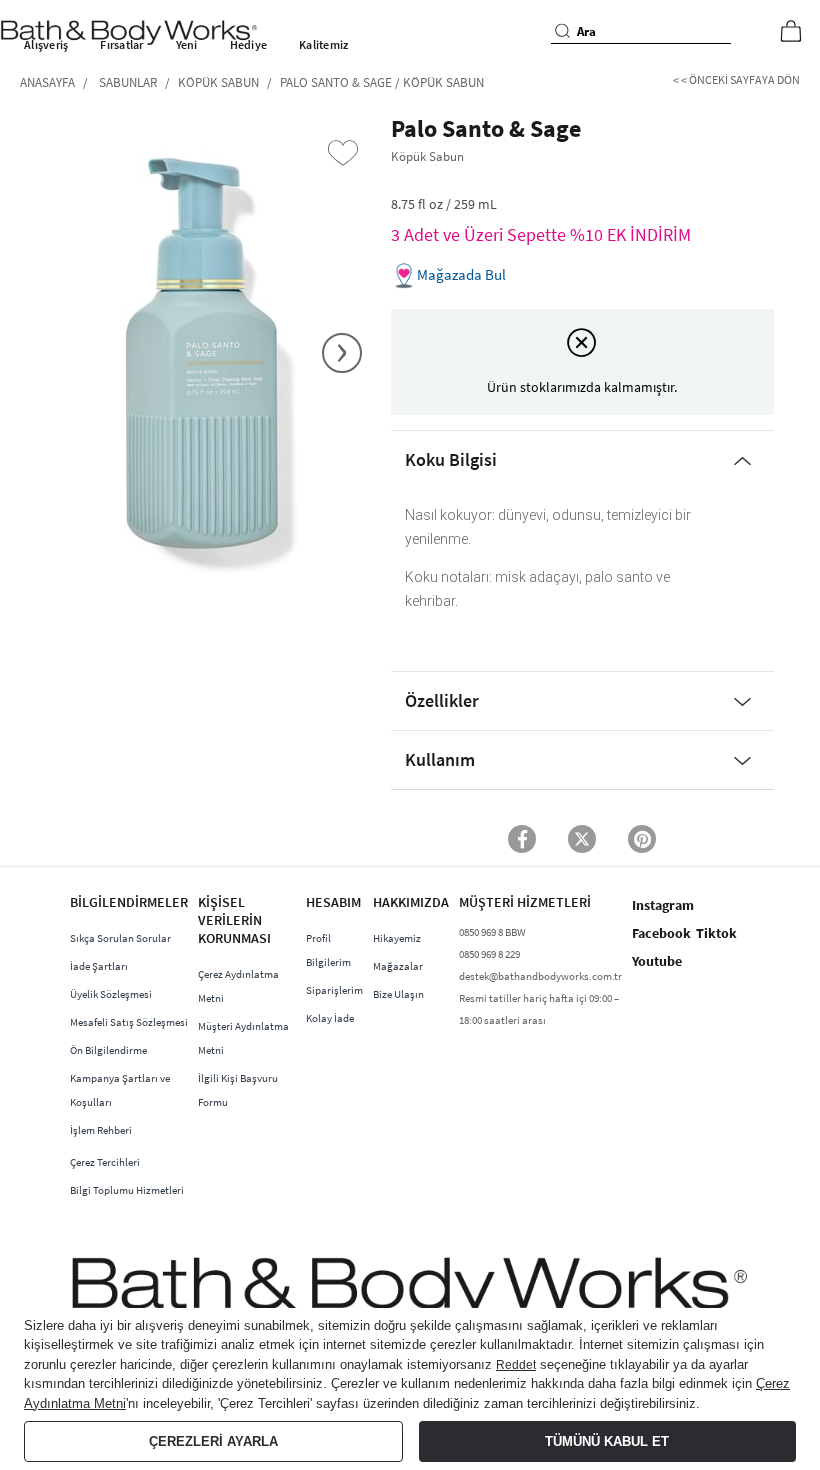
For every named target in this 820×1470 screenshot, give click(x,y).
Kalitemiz (323, 44)
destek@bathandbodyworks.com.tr (540, 976)
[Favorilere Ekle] (343, 153)
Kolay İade (330, 1018)
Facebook (661, 933)
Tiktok (716, 933)
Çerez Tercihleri (105, 1162)
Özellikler (442, 700)
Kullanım (440, 759)
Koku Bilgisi (451, 459)
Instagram (663, 905)
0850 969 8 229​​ (489, 954)
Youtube (657, 961)
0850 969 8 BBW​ (492, 932)
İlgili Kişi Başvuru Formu (238, 1090)
